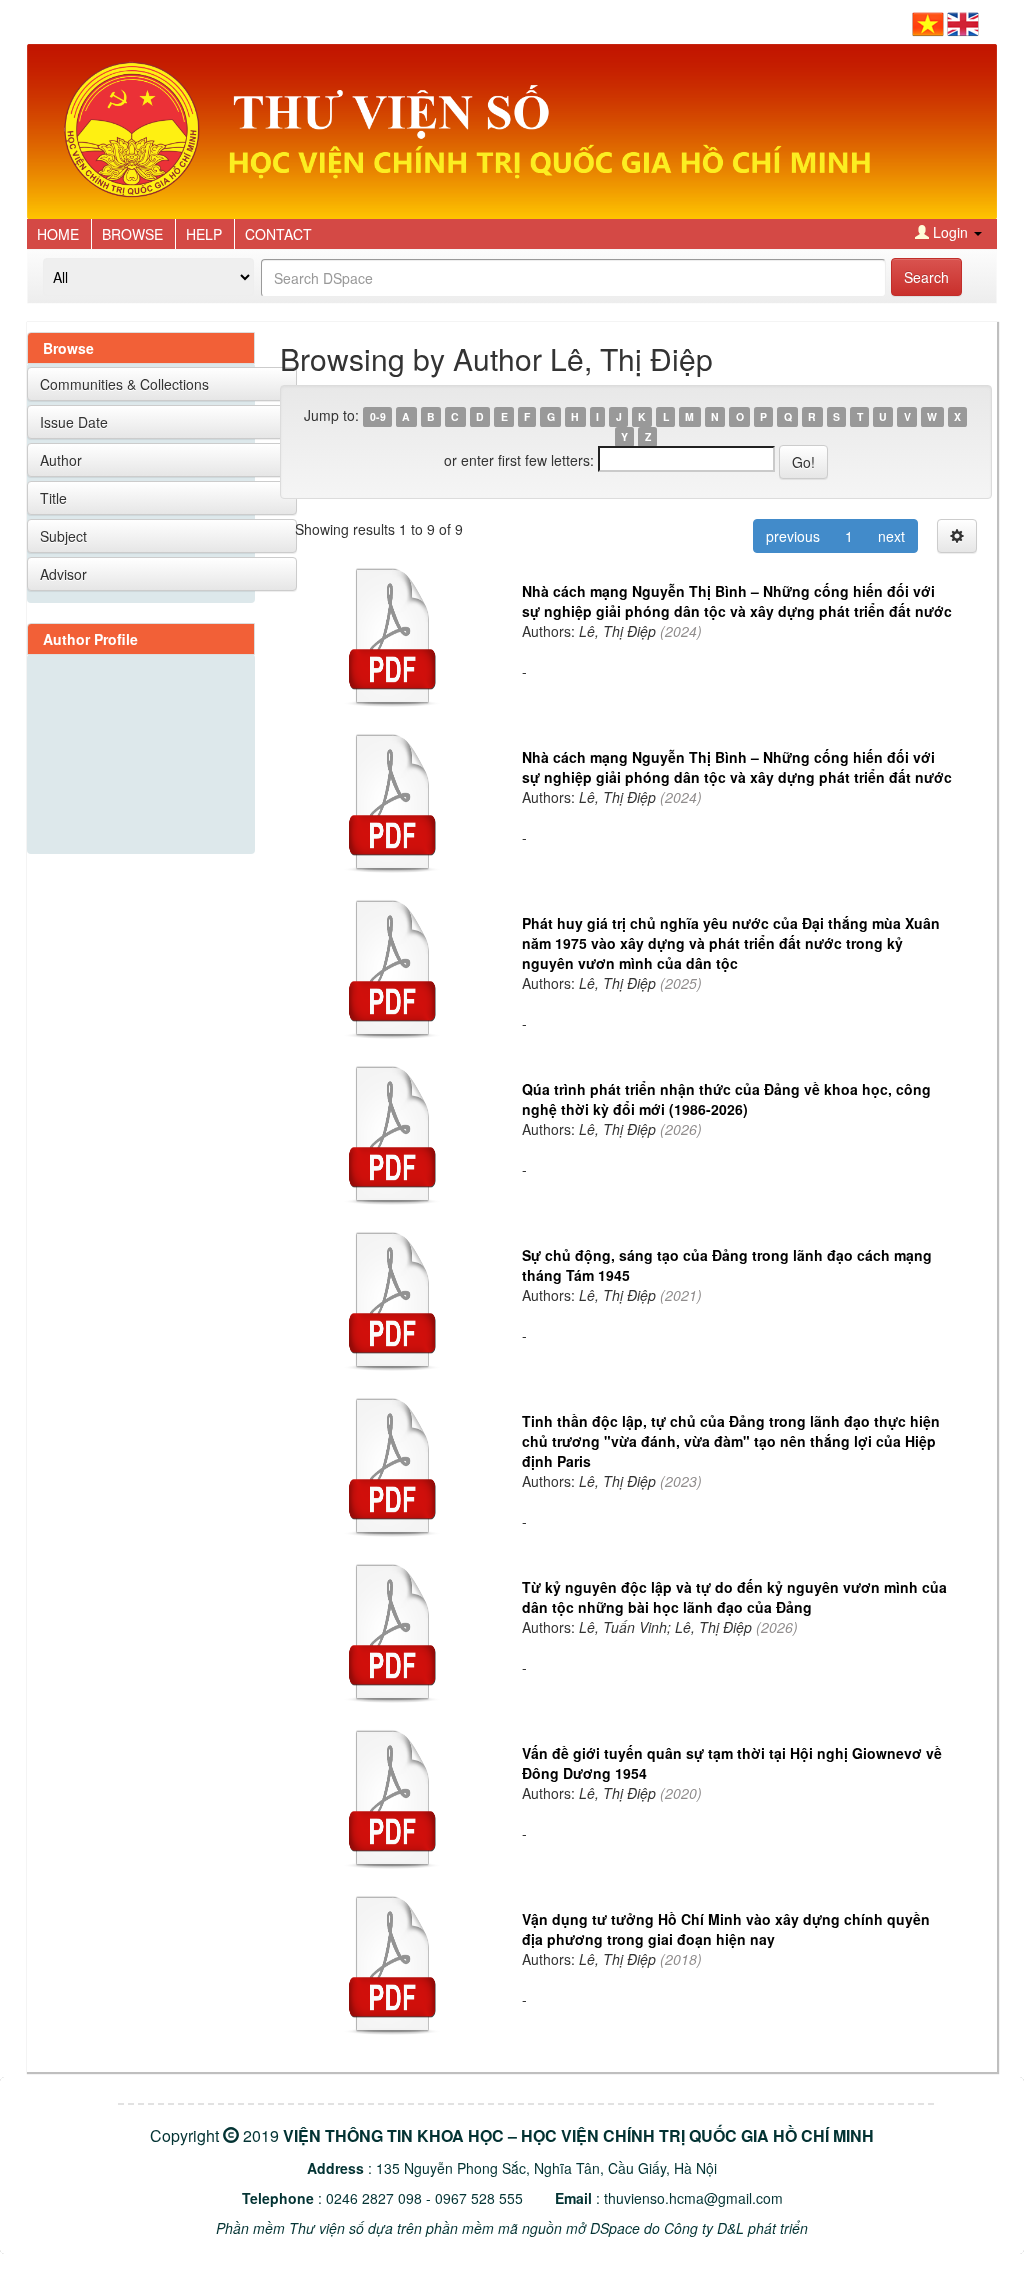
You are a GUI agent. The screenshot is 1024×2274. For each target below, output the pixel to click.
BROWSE (132, 234)
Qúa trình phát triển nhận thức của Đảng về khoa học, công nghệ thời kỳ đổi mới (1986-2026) (726, 1099)
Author (61, 460)
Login (950, 232)
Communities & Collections (124, 384)
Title (53, 498)
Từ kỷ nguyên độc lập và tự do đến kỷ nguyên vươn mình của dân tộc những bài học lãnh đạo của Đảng (734, 1597)
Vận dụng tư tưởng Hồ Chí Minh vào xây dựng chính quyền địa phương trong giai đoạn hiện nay (726, 1929)
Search (926, 277)
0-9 (378, 416)
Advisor (63, 574)
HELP (204, 234)
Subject (63, 536)
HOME (58, 234)
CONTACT (278, 234)
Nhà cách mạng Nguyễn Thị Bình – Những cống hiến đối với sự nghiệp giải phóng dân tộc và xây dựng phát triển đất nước (737, 601)
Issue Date (74, 422)
